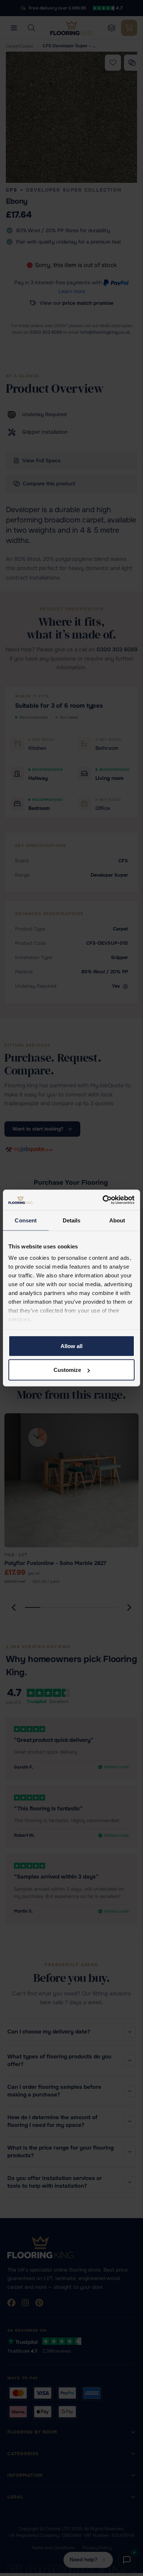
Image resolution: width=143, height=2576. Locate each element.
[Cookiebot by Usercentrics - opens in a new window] (103, 1200)
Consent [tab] (26, 1220)
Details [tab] (72, 1220)
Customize (67, 1370)
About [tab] (117, 1220)
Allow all (71, 1346)
